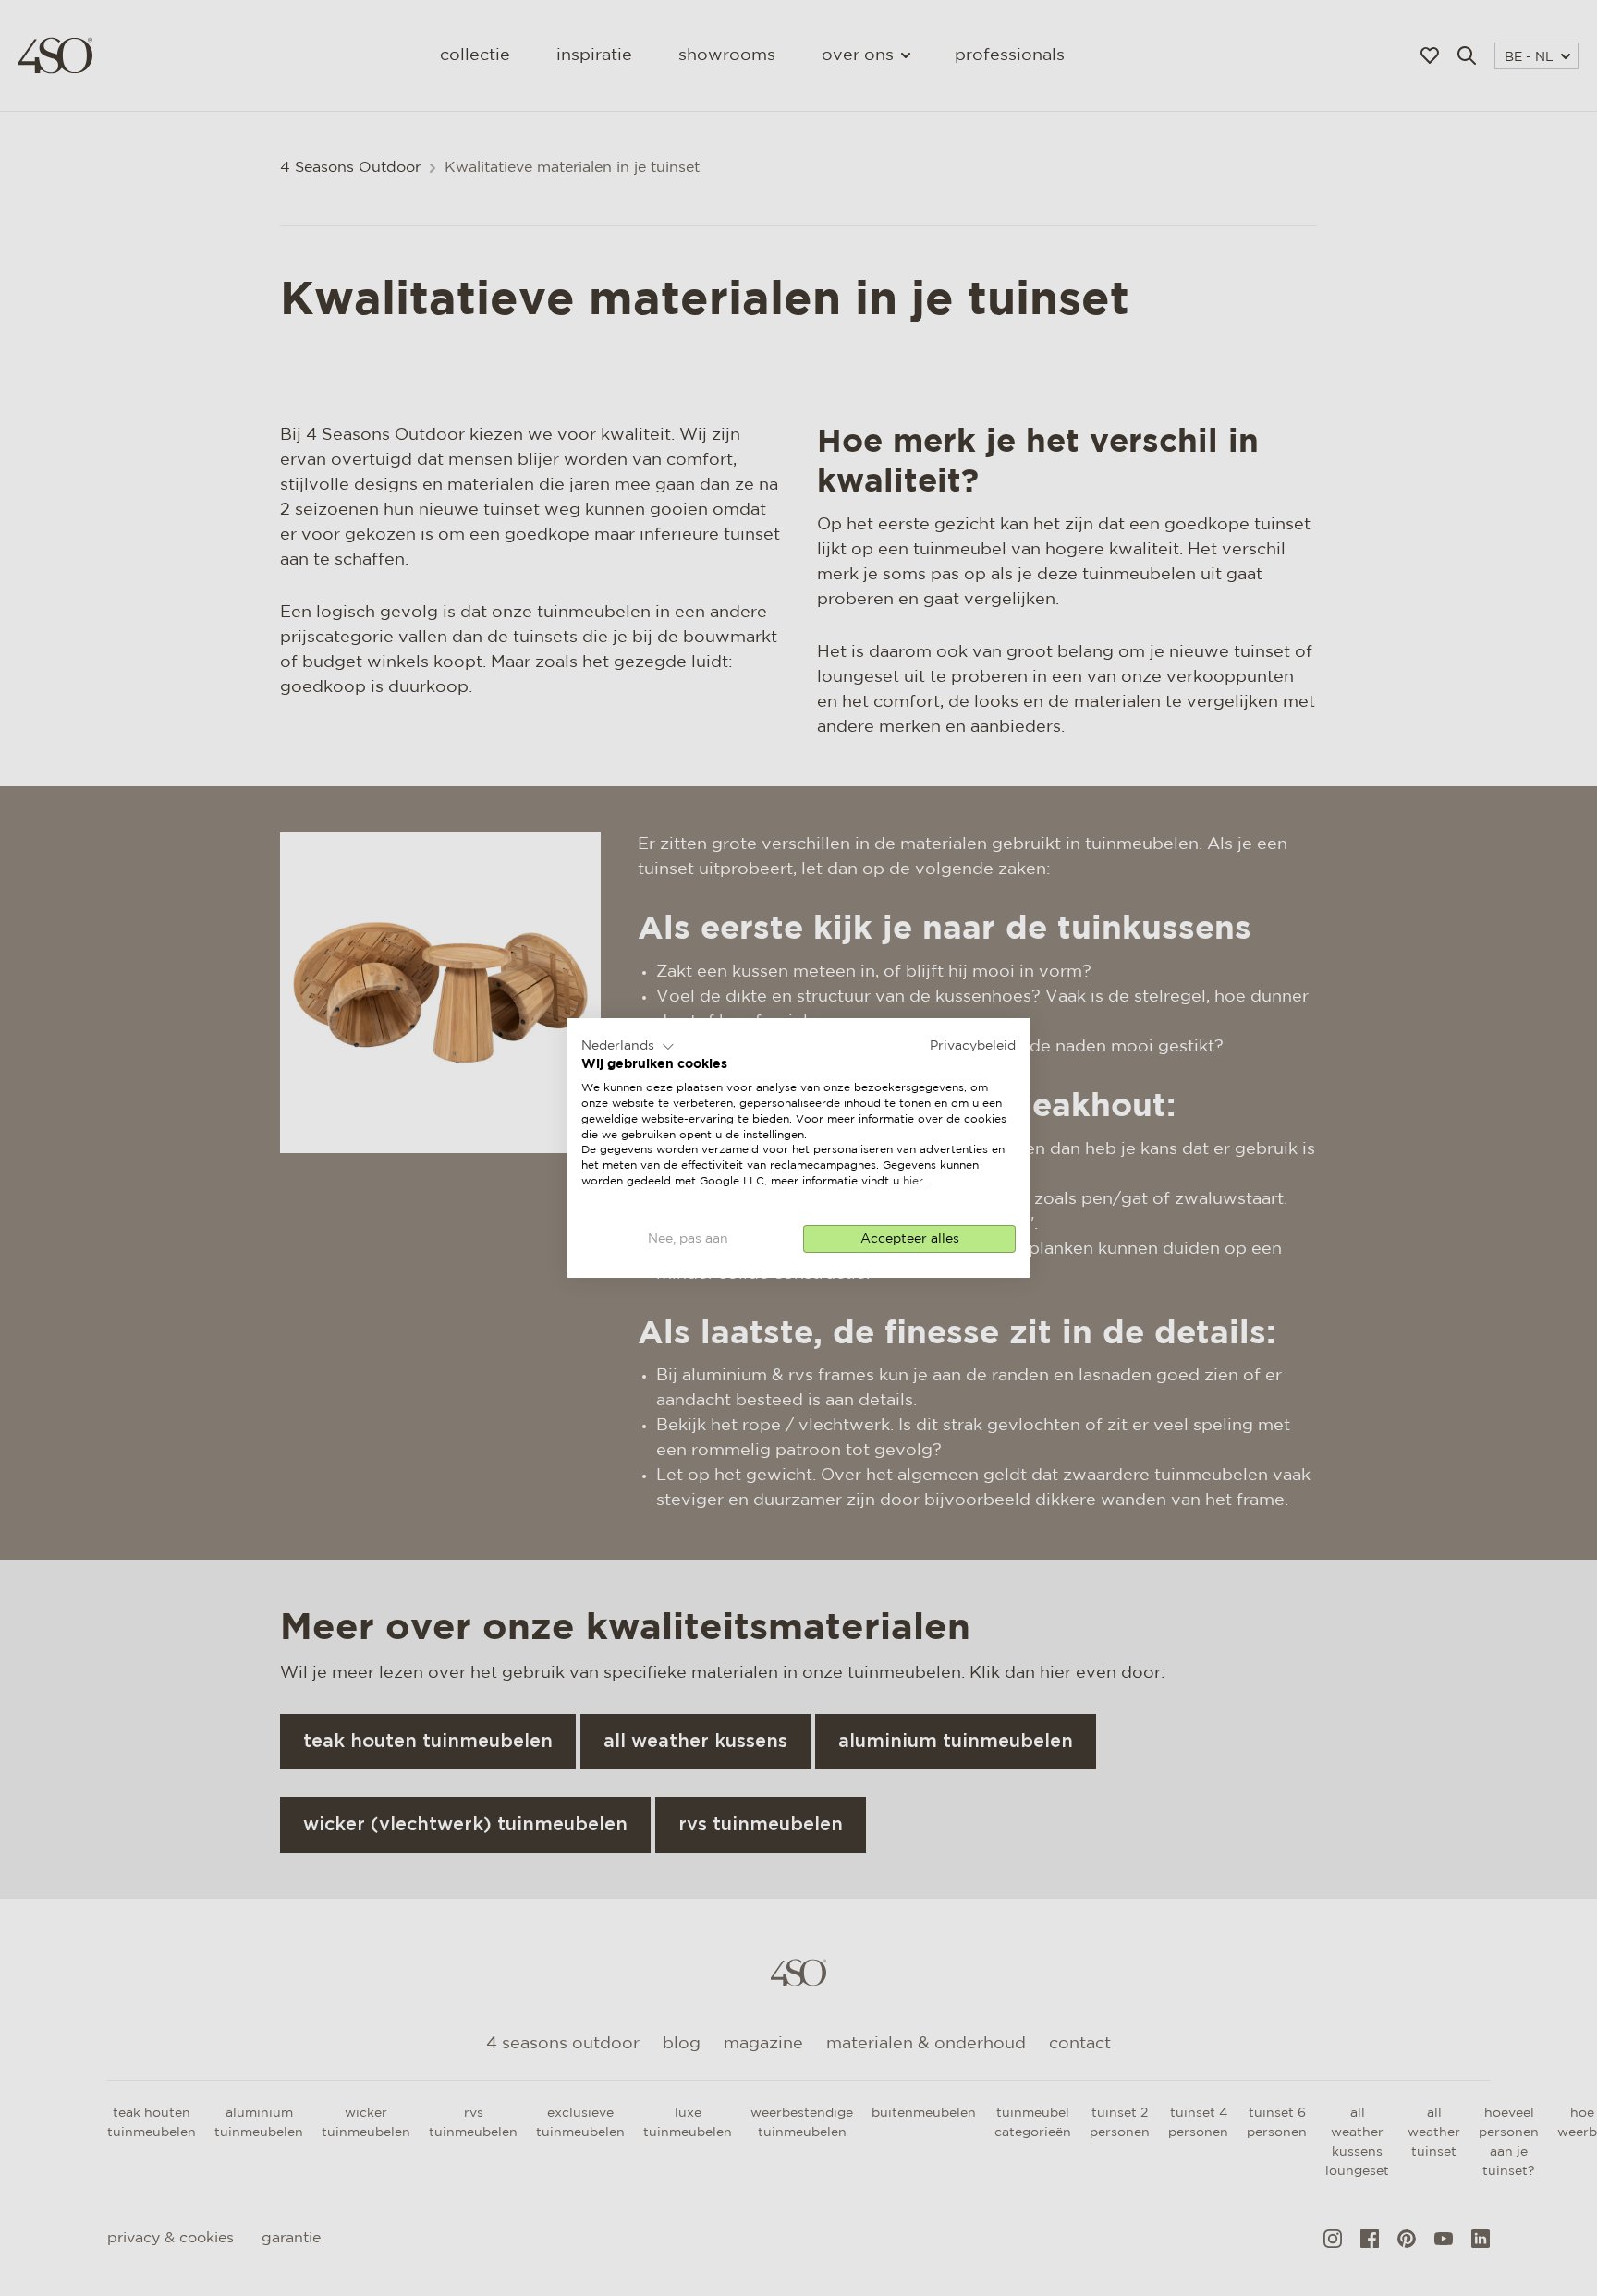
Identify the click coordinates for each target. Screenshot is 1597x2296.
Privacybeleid (973, 1046)
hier (913, 1181)
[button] (628, 1047)
